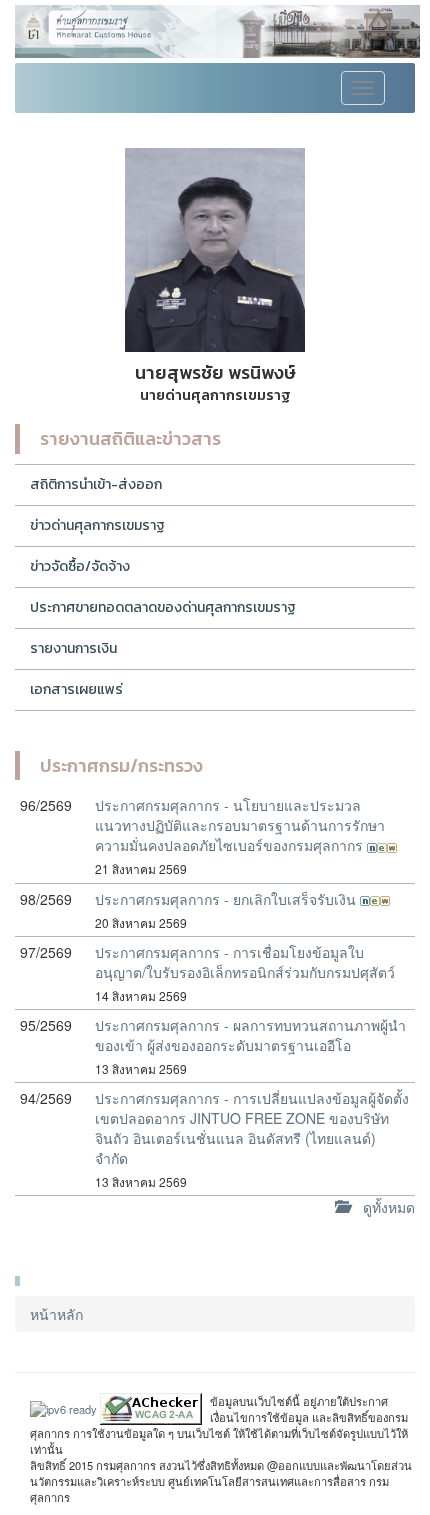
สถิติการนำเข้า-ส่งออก (96, 484)
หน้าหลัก (56, 1314)
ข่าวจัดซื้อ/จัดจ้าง (80, 566)
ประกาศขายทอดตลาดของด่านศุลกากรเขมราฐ (163, 607)
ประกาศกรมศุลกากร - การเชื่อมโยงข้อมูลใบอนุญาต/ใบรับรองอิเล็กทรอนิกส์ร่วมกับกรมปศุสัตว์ (245, 962)
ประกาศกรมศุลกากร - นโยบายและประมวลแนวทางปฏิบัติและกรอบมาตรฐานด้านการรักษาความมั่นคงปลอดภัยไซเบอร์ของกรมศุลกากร (240, 825)
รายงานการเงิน (73, 648)
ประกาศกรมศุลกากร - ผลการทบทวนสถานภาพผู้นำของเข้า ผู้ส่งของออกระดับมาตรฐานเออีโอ (250, 1035)
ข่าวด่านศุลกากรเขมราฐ (97, 525)
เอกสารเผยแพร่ (76, 689)
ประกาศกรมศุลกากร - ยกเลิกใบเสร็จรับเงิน (227, 899)
